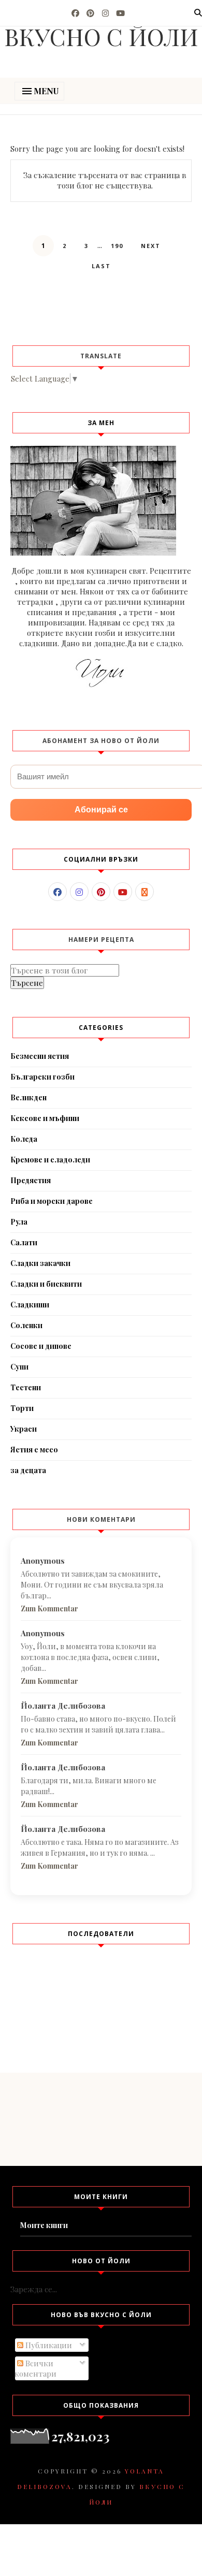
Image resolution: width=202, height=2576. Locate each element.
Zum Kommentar (49, 1609)
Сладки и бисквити (46, 1284)
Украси (24, 1429)
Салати (24, 1242)
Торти (22, 1408)
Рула (19, 1222)
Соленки (26, 1325)
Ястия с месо (34, 1450)
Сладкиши (30, 1305)
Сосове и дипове (41, 1346)
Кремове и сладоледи (50, 1160)
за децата (28, 1470)
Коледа (24, 1139)
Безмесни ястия (40, 1056)
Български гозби (42, 1077)
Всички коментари (35, 2368)
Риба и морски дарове (52, 1201)
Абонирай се (101, 810)
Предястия (31, 1180)
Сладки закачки (40, 1263)
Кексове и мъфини (45, 1118)
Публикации (48, 2345)
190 (117, 246)
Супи (19, 1367)
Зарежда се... (34, 2289)
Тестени (26, 1387)
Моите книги (44, 2225)
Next (151, 246)
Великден (28, 1097)
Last (101, 266)
